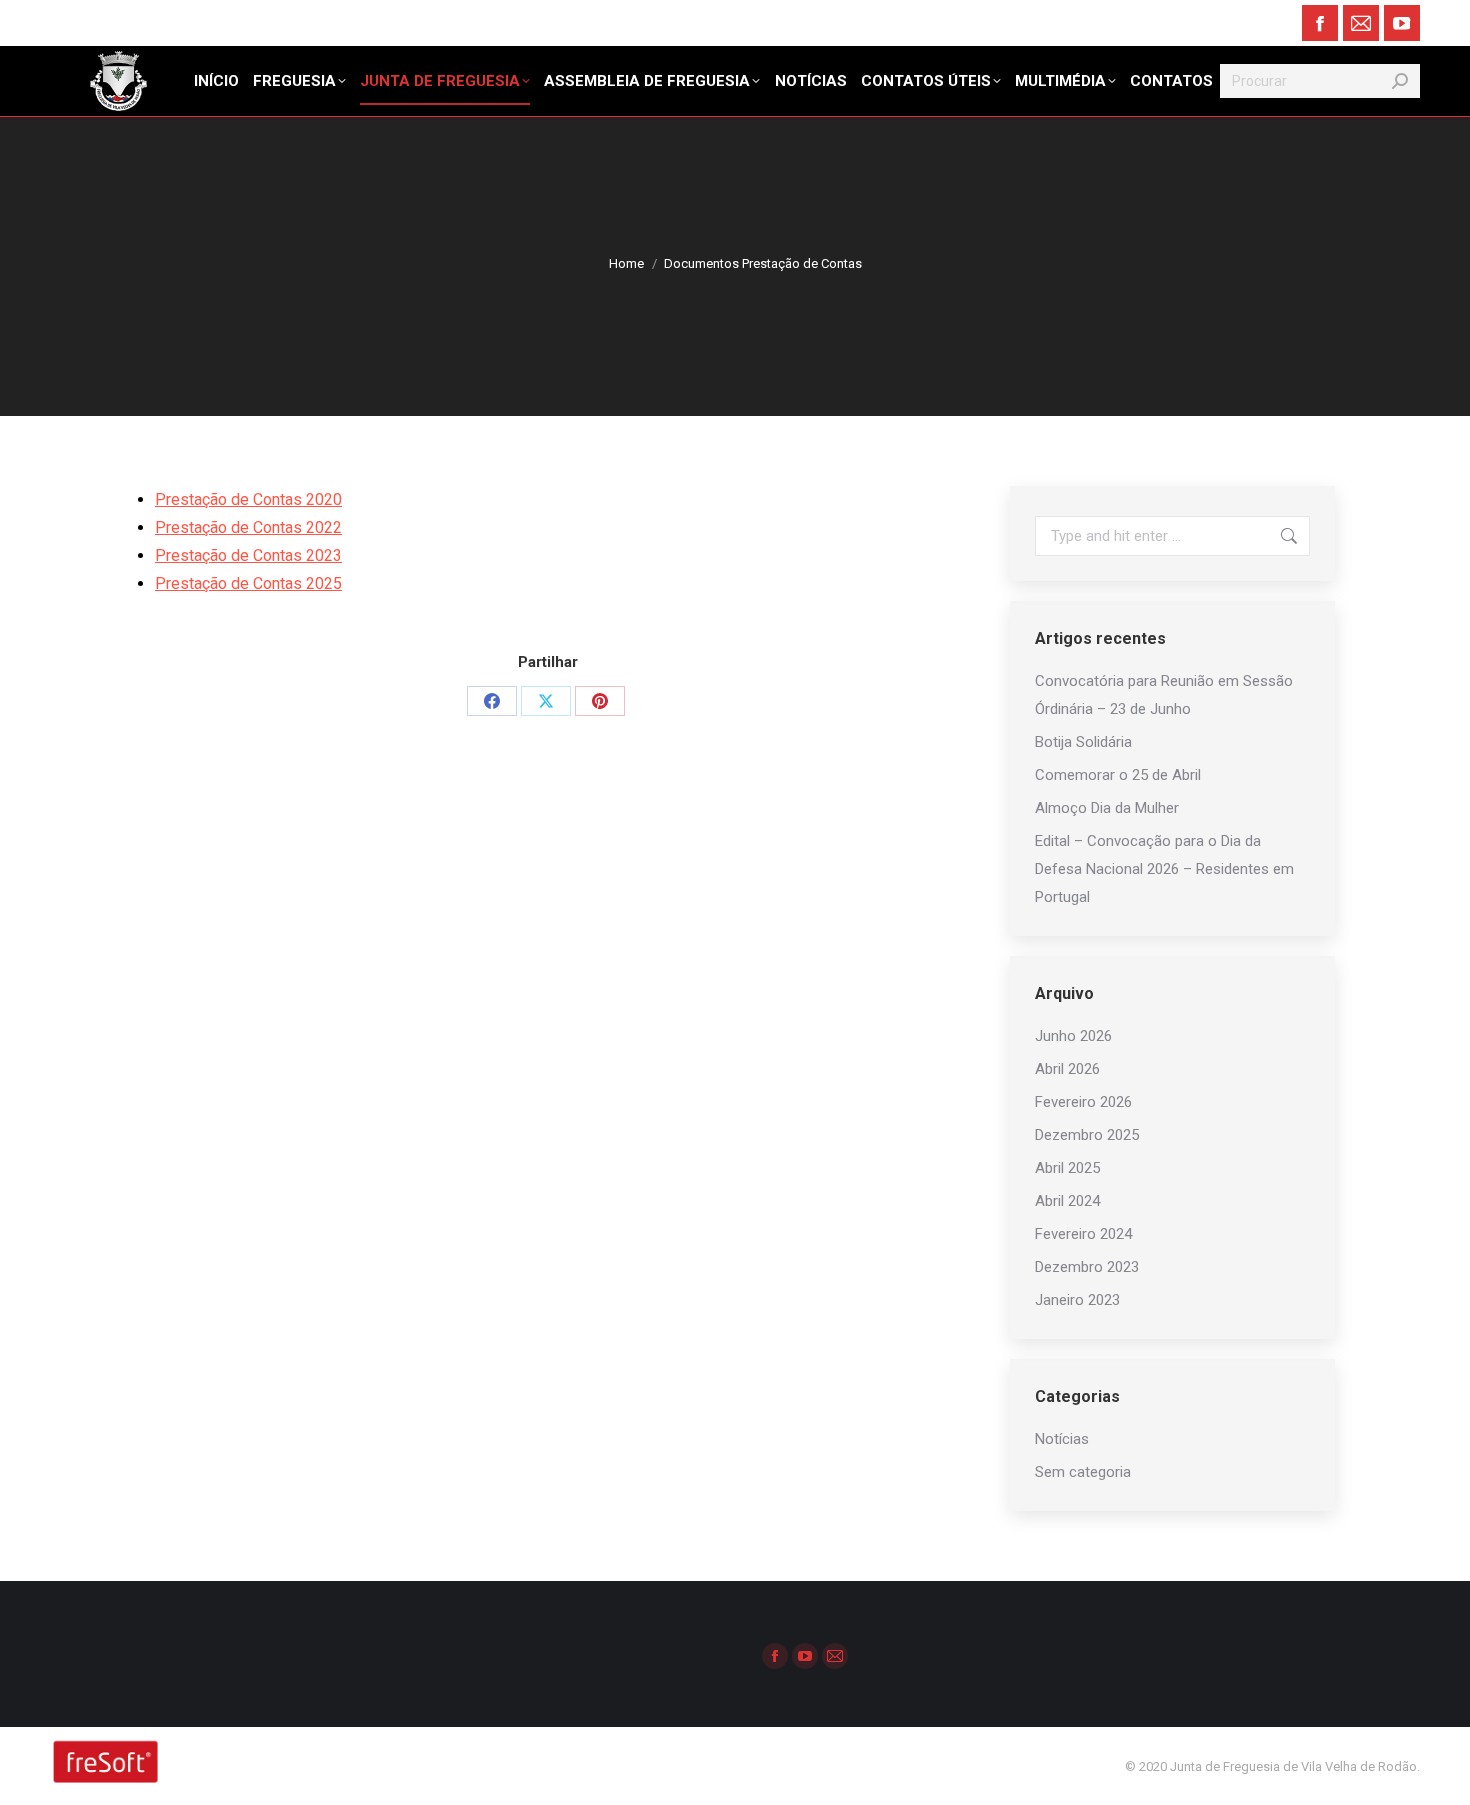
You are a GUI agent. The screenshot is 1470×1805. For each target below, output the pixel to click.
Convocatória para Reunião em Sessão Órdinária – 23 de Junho (1164, 695)
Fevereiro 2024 (1083, 1234)
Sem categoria (1083, 1472)
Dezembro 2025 (1087, 1135)
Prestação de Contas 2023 (248, 555)
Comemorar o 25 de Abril (1118, 775)
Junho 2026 (1073, 1036)
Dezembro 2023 (1087, 1267)
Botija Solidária (1083, 742)
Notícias (1062, 1439)
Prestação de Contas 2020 (248, 499)
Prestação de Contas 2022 (248, 527)
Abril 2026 (1067, 1069)
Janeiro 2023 (1077, 1300)
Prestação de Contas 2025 (248, 583)
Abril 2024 (1067, 1201)
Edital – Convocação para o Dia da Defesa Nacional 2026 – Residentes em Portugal (1164, 869)
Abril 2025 (1067, 1168)
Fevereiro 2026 (1083, 1102)
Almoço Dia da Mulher (1107, 808)
